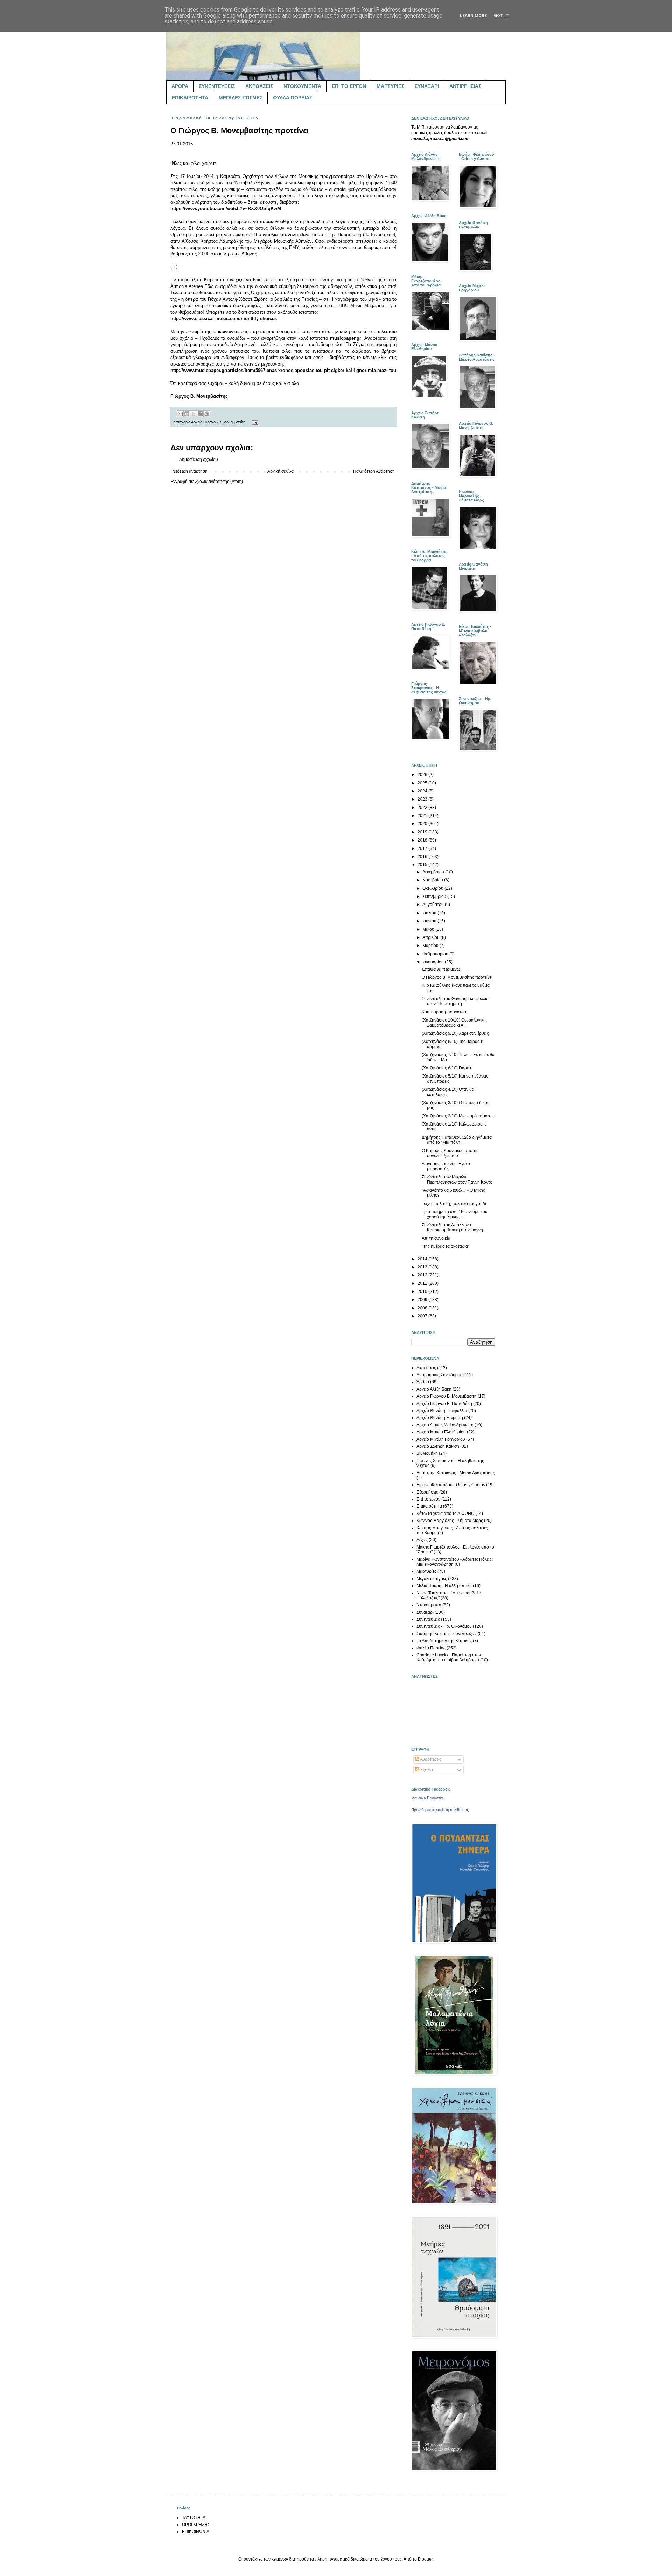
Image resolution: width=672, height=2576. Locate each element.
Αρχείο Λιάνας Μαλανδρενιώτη (445, 1425)
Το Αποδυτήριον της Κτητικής (444, 1641)
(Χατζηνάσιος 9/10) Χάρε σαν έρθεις (455, 1033)
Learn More (473, 16)
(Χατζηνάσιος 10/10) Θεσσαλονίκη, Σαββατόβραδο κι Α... (454, 1023)
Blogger (425, 2559)
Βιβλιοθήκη (427, 1453)
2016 (423, 857)
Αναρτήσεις (430, 1759)
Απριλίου (432, 937)
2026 (423, 775)
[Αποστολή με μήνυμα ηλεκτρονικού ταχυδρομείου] (180, 414)
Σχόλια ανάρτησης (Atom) (219, 482)
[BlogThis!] (187, 414)
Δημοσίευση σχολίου (199, 459)
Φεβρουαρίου (436, 954)
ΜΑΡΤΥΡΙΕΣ (390, 86)
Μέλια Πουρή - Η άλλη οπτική (444, 1586)
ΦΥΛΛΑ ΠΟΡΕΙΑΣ (293, 98)
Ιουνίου (430, 921)
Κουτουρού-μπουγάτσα (444, 1012)
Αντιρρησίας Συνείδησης (439, 1375)
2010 (423, 1292)
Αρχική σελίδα (281, 471)
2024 (423, 791)
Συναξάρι (425, 1612)
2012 (423, 1275)
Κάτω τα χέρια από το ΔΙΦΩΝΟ (445, 1514)
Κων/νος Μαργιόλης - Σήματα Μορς (450, 1521)
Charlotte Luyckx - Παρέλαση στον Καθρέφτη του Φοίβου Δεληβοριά (449, 1657)
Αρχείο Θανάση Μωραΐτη (440, 1418)
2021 (423, 816)
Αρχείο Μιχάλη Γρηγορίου (441, 1439)
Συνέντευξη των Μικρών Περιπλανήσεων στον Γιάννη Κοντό (457, 1179)
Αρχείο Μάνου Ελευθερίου (441, 1432)
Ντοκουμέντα (429, 1605)
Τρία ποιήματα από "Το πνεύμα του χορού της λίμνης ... (455, 1214)
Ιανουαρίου (434, 962)
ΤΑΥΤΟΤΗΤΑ (194, 2518)
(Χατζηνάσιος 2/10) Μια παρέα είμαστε (458, 1116)
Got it (501, 16)
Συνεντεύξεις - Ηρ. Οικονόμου (444, 1626)
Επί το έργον (428, 1499)
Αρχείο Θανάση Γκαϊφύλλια (442, 1411)
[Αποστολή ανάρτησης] (254, 422)
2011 (423, 1283)
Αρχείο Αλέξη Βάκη (434, 1389)
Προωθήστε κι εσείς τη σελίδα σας (440, 1810)
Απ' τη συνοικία (436, 1238)
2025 (423, 783)
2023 (423, 799)
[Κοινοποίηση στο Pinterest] (207, 414)
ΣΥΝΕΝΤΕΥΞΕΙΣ (217, 86)
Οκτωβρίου (433, 888)
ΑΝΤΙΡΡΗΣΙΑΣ (465, 86)
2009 (423, 1300)
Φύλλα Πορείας (431, 1648)
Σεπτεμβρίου (435, 896)
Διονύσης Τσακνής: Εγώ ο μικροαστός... (446, 1166)
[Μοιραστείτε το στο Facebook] (200, 414)
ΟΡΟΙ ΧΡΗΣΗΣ (196, 2525)
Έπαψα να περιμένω (441, 969)
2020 (423, 824)
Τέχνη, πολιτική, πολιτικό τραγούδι (454, 1204)
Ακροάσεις (426, 1368)
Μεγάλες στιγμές (432, 1579)
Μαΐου (429, 929)
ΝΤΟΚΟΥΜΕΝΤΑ (302, 86)
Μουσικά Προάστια (427, 1798)
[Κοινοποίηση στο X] (194, 414)
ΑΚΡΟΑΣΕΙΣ (259, 86)
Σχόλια (426, 1770)
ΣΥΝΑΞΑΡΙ (427, 86)
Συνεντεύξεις (428, 1619)
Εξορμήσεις (427, 1492)
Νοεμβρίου (433, 880)
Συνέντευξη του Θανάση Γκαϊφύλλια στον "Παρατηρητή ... (455, 1001)
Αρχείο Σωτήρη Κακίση (438, 1446)
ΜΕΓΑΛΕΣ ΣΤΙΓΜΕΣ (241, 98)
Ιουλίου (430, 913)
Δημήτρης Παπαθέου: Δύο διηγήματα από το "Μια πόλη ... (457, 1140)
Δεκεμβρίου (434, 872)
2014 (423, 1259)
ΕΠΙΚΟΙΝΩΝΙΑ (196, 2532)
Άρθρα (423, 1382)
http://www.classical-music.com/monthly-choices (224, 318)
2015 (423, 865)
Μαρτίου (431, 946)
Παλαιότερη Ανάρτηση (374, 471)
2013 (423, 1267)
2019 (423, 832)
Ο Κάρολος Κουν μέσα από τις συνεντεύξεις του (450, 1153)
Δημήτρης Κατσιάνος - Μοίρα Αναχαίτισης (456, 1473)
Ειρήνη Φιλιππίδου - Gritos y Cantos (451, 1485)
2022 (423, 808)
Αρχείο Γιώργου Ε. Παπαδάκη (444, 1404)
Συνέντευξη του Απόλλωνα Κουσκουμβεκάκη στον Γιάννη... (454, 1227)
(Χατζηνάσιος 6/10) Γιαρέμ (446, 1068)
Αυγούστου (434, 905)
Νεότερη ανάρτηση (190, 471)
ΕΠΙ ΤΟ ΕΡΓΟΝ (349, 86)
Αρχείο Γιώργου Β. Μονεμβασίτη (218, 422)
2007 (423, 1316)
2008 (423, 1308)
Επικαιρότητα (429, 1506)
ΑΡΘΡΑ (180, 86)
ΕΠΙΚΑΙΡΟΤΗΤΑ (190, 98)
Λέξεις (422, 1540)
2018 (423, 840)
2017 (423, 849)
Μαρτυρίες (426, 1571)
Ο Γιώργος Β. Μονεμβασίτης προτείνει (457, 977)
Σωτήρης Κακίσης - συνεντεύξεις (447, 1634)
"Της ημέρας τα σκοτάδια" (446, 1246)
